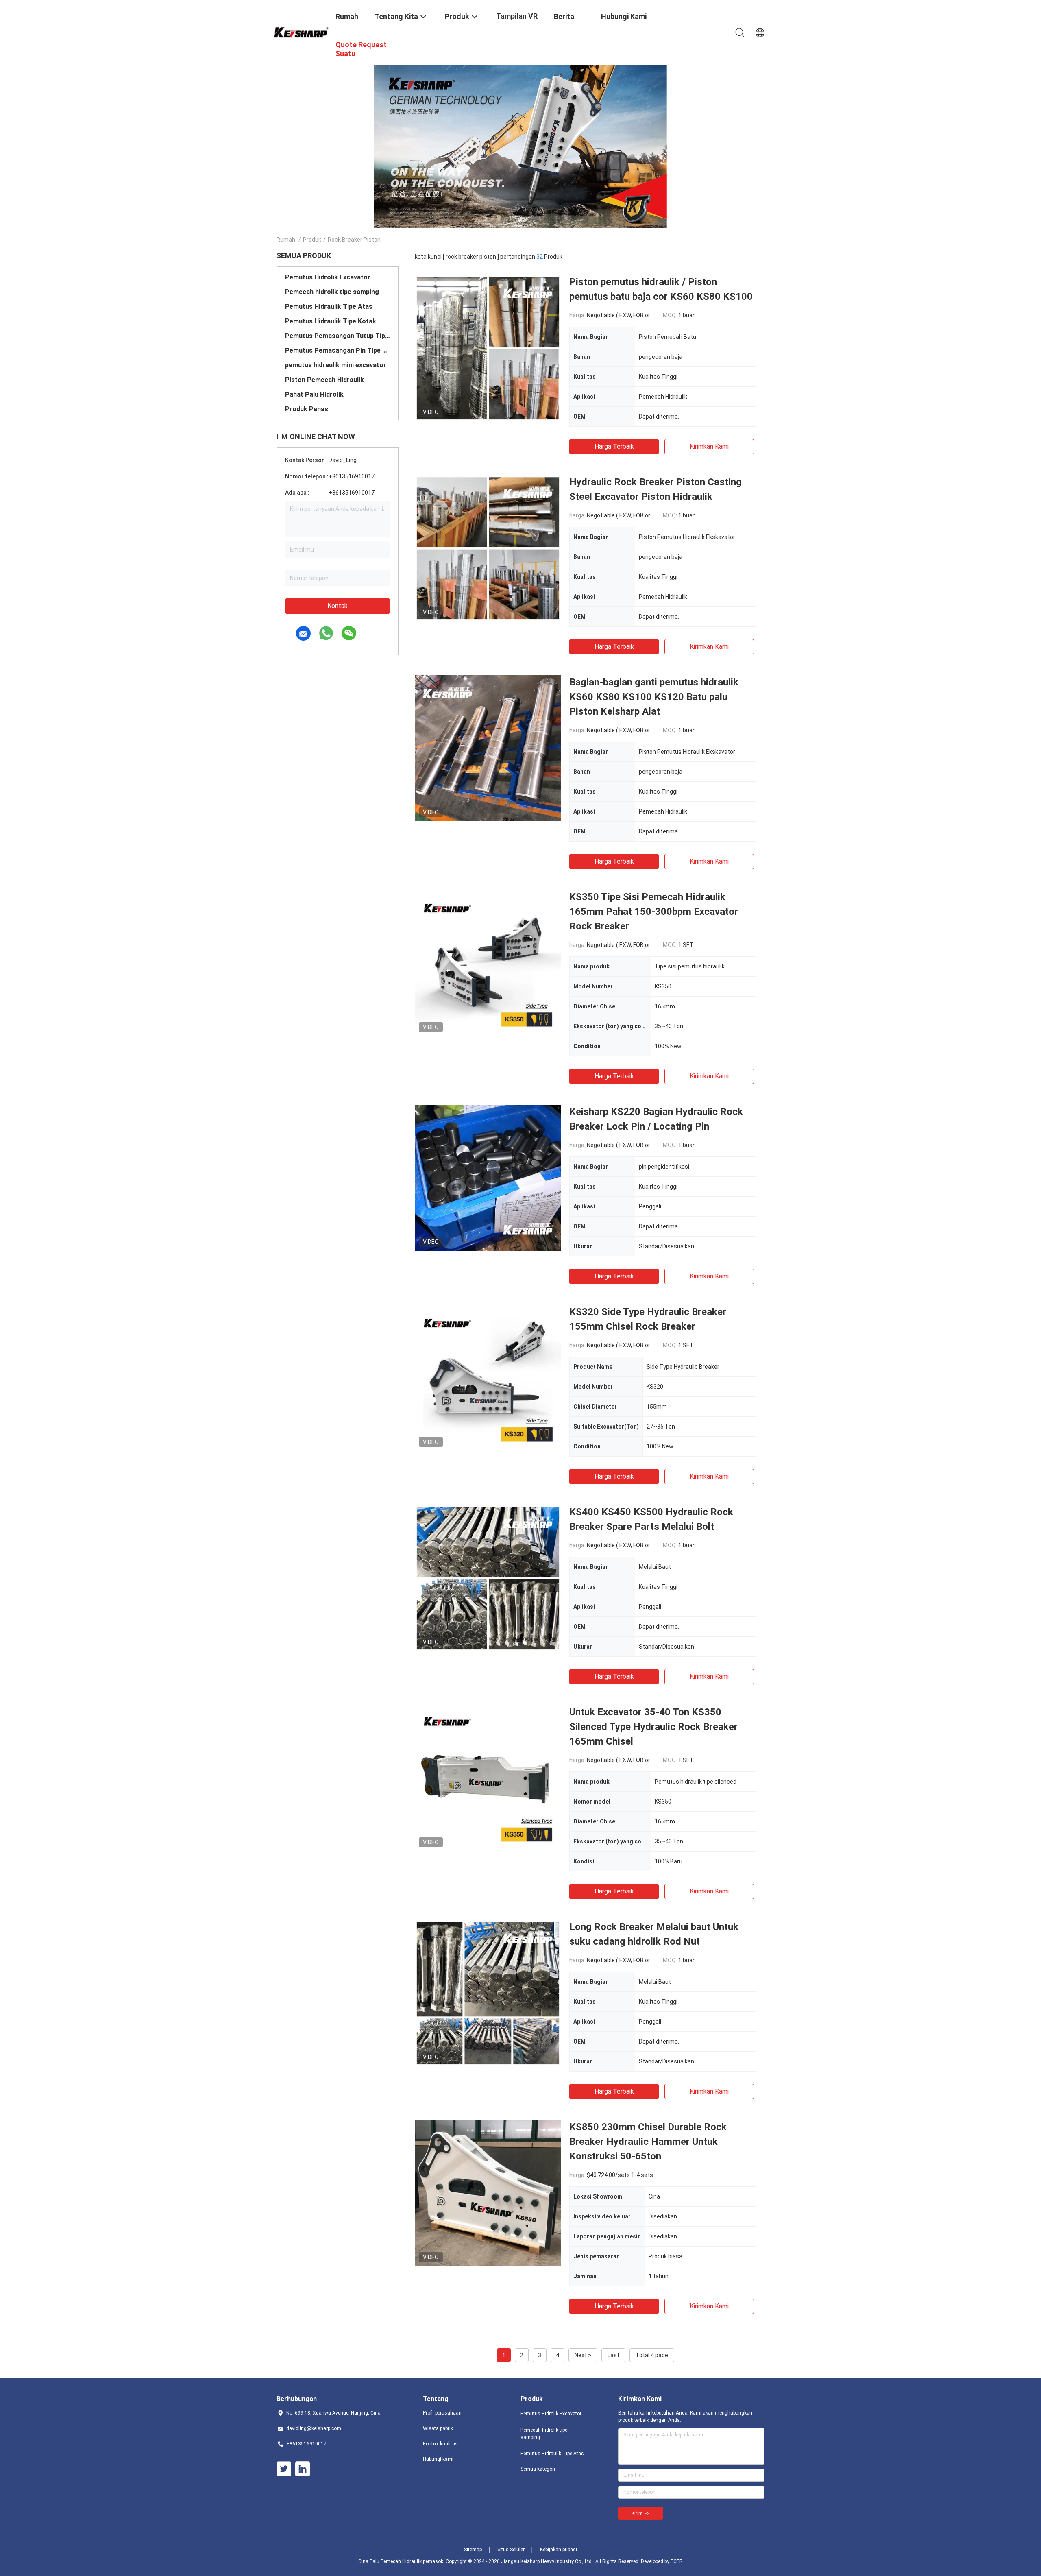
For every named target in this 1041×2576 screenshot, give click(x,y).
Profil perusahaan (442, 2413)
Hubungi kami (438, 2459)
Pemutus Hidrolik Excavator (328, 277)
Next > (583, 2355)
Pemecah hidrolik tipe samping (332, 292)
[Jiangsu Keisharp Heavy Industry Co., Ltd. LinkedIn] (303, 2469)
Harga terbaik (614, 446)
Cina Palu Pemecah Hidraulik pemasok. (402, 2561)
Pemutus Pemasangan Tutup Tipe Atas (338, 336)
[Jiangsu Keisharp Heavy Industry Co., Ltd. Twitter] (284, 2469)
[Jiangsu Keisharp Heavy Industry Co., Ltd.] (301, 31)
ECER (677, 2561)
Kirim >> (641, 2513)
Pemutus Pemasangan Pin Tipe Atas (338, 350)
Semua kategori (538, 2469)
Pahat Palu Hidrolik (314, 394)
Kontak (338, 606)
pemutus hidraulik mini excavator (336, 365)
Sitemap (473, 2550)
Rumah (286, 240)
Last (613, 2355)
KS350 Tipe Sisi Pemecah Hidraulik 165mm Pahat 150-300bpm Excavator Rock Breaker (654, 912)
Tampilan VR (517, 16)
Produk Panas (307, 409)
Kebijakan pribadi (559, 2550)
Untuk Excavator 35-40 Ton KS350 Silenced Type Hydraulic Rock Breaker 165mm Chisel (653, 1727)
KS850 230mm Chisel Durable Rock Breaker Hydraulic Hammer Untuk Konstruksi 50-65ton (648, 2142)
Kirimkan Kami (709, 446)
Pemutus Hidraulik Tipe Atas (329, 306)
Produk (312, 240)
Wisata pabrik (438, 2428)
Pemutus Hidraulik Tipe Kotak (331, 321)
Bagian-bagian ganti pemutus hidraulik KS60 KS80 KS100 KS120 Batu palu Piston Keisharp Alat (654, 697)
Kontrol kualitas (440, 2444)
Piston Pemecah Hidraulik (324, 380)
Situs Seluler (511, 2550)
